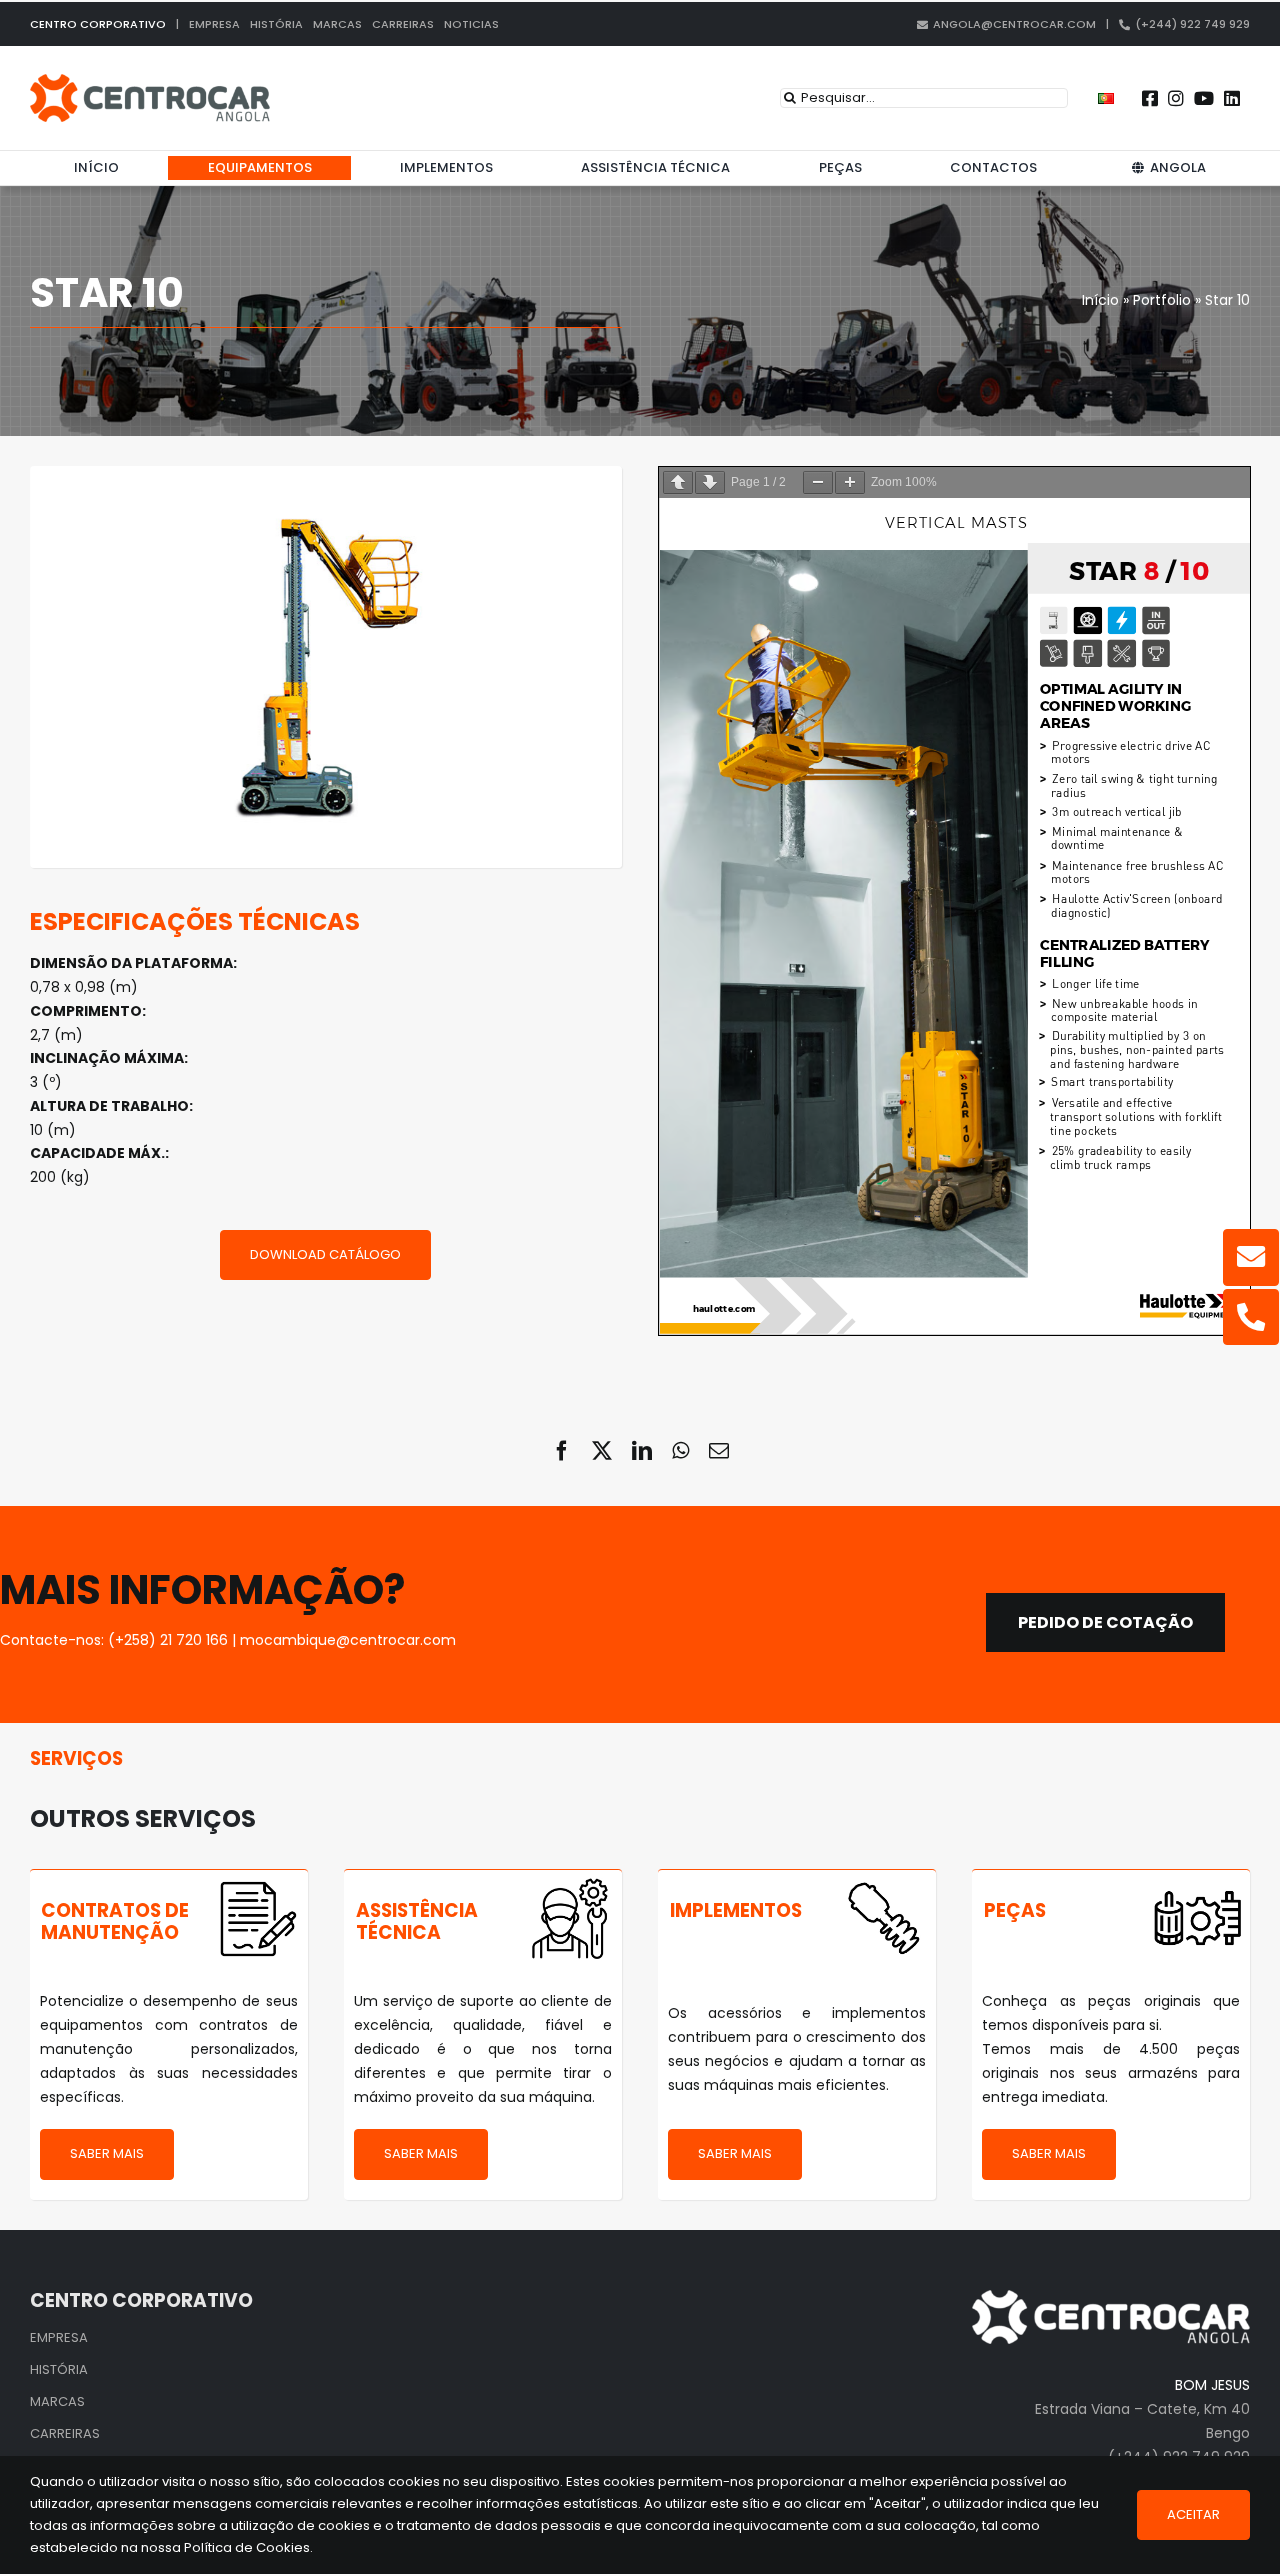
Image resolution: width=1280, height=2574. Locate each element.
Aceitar (1193, 2514)
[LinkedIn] (642, 1451)
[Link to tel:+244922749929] (1251, 1317)
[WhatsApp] (680, 1451)
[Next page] (710, 482)
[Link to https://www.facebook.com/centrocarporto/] (1150, 98)
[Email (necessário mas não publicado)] (719, 1451)
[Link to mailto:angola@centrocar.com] (1251, 1257)
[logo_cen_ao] (150, 81)
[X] (602, 1451)
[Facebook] (562, 1451)
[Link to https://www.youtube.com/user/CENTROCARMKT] (1204, 98)
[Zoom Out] (818, 482)
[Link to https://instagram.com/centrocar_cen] (1176, 98)
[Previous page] (678, 482)
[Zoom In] (850, 482)
